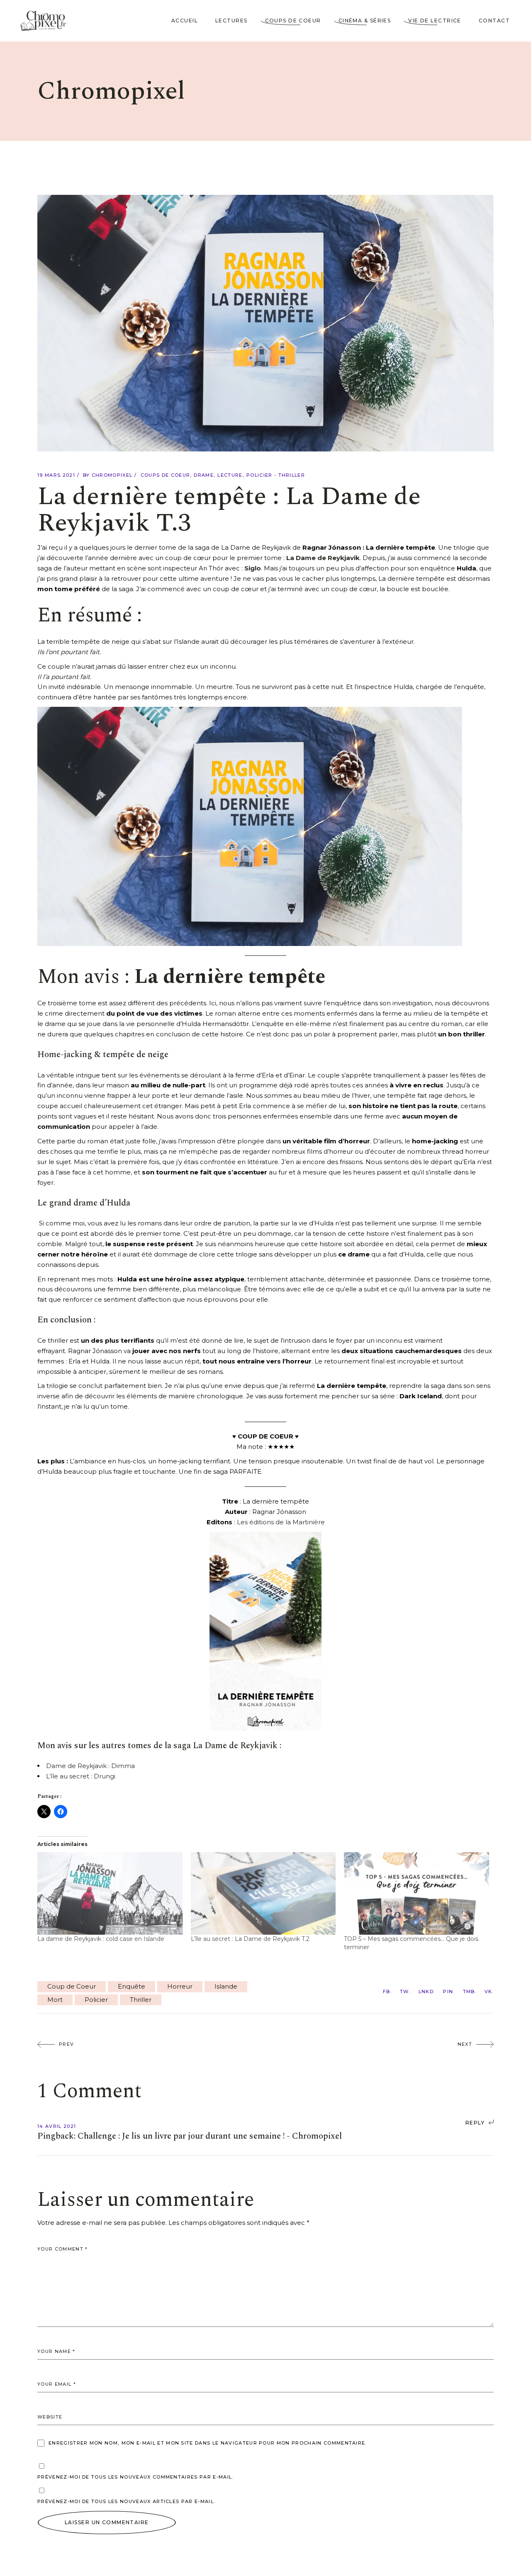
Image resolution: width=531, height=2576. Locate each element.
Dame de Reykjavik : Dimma (90, 1766)
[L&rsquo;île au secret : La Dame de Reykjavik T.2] (263, 1894)
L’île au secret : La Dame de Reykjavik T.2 (250, 1939)
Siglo (253, 568)
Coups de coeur (165, 475)
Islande (226, 1986)
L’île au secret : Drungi (81, 1776)
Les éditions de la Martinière (281, 1522)
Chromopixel (112, 475)
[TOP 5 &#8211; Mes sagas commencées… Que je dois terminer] (417, 1894)
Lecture (230, 475)
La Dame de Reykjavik (323, 558)
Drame (204, 475)
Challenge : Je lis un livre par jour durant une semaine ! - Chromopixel (210, 2136)
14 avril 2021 (57, 2126)
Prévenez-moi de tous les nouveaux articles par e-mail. (126, 2501)
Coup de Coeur (72, 1986)
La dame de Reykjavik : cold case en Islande (101, 1939)
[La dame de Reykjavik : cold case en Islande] (110, 1894)
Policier (96, 2000)
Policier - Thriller (276, 475)
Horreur (180, 1986)
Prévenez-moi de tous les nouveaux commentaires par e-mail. (135, 2477)
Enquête (132, 1986)
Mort (55, 2000)
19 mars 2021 (56, 475)
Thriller (141, 2000)
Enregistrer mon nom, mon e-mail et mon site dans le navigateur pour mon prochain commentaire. (208, 2443)
